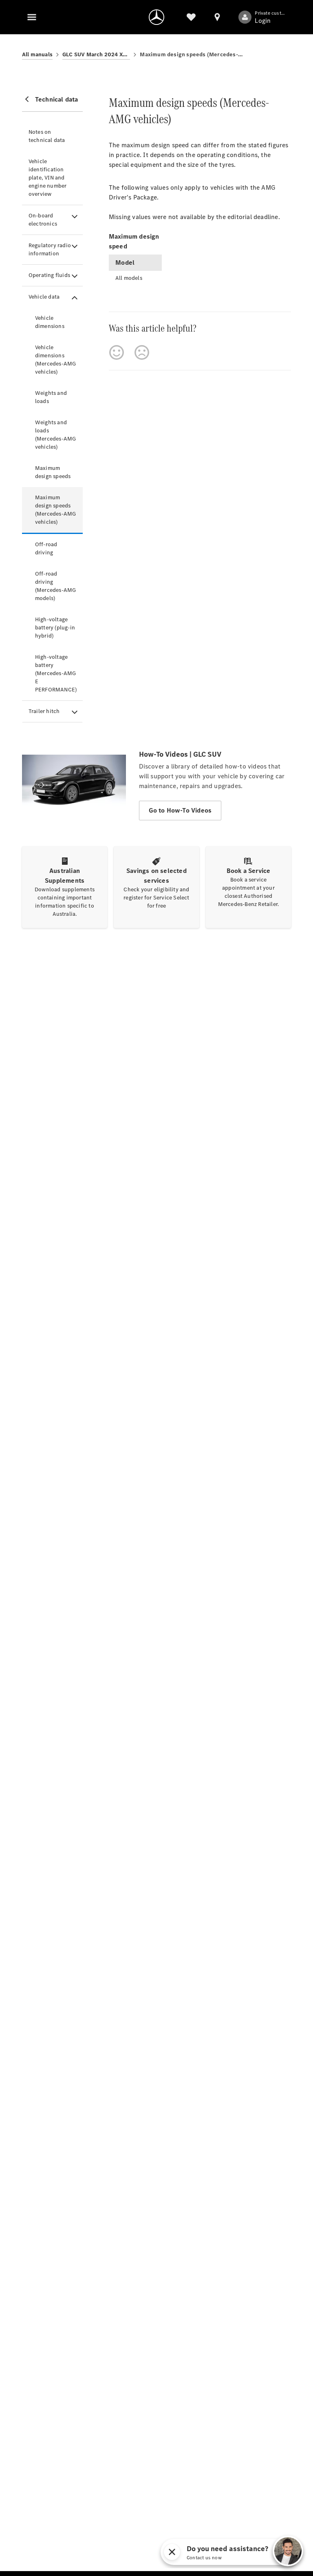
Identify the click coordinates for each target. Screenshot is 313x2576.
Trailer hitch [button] (44, 711)
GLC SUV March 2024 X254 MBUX (96, 54)
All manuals (37, 54)
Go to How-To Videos (180, 810)
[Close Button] (172, 2552)
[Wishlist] (191, 17)
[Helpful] (117, 352)
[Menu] (32, 17)
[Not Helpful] (142, 352)
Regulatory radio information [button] (50, 249)
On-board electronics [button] (43, 220)
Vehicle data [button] (44, 297)
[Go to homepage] (156, 17)
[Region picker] (217, 17)
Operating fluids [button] (49, 275)
